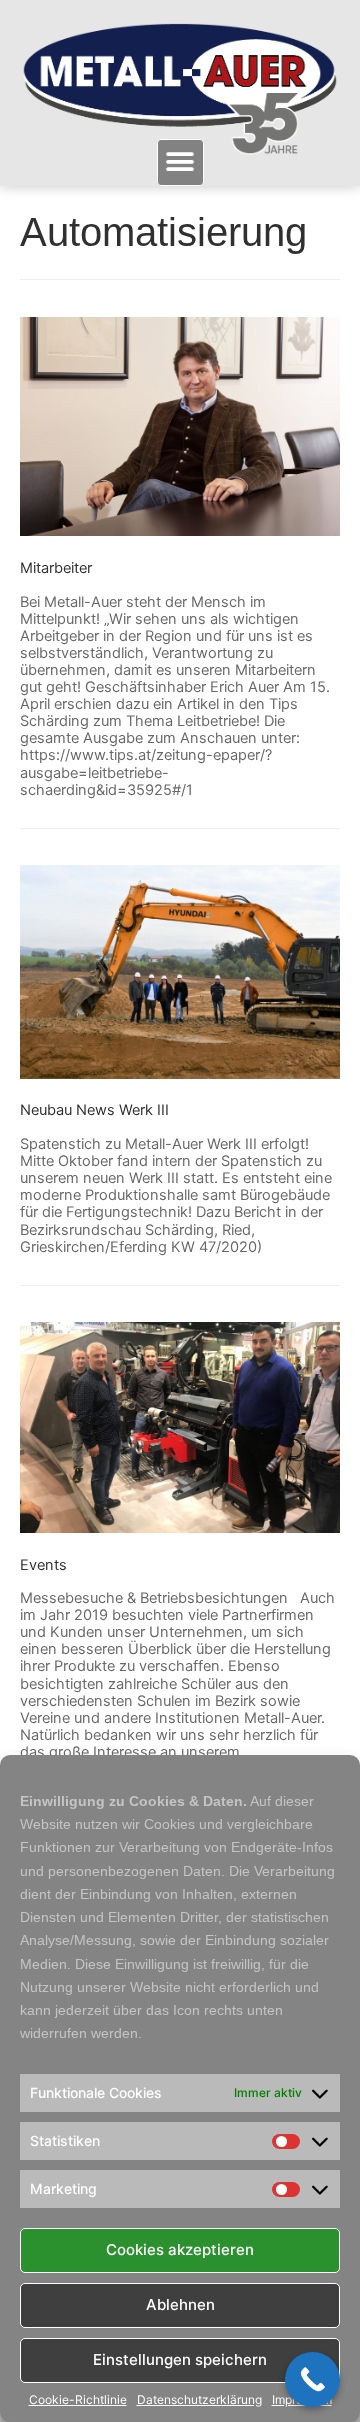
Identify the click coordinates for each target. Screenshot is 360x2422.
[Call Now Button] (312, 2379)
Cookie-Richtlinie (78, 2400)
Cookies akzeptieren (180, 2249)
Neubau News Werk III (94, 1110)
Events (43, 1565)
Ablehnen (180, 2304)
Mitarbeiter (56, 568)
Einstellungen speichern (180, 2359)
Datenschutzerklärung (199, 2400)
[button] (180, 162)
